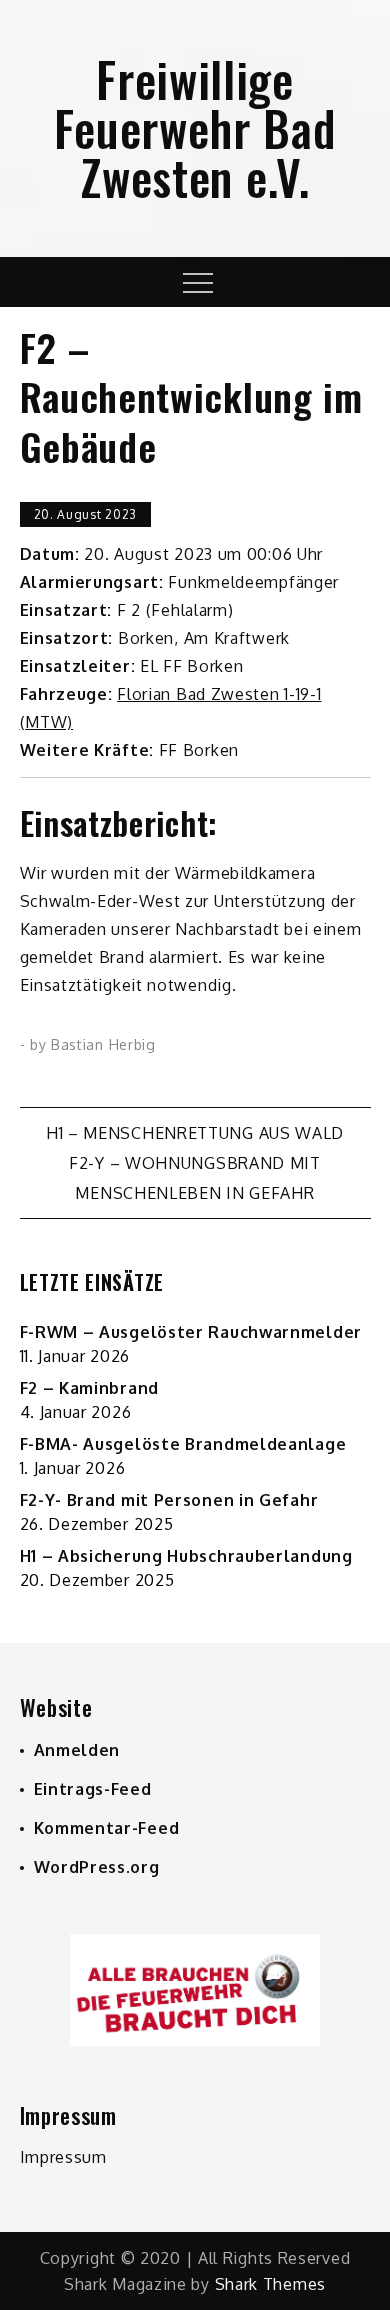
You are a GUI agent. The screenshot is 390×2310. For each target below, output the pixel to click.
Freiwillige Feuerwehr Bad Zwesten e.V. (194, 127)
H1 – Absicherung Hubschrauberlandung (186, 1556)
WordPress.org (97, 1867)
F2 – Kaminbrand (90, 1388)
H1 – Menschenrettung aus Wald (195, 1133)
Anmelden (77, 1750)
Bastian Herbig (103, 1044)
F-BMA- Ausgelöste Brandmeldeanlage (183, 1444)
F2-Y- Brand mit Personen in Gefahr (169, 1500)
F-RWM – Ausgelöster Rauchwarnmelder (191, 1332)
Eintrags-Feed (93, 1789)
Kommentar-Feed (107, 1828)
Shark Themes (270, 2284)
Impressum (63, 2157)
